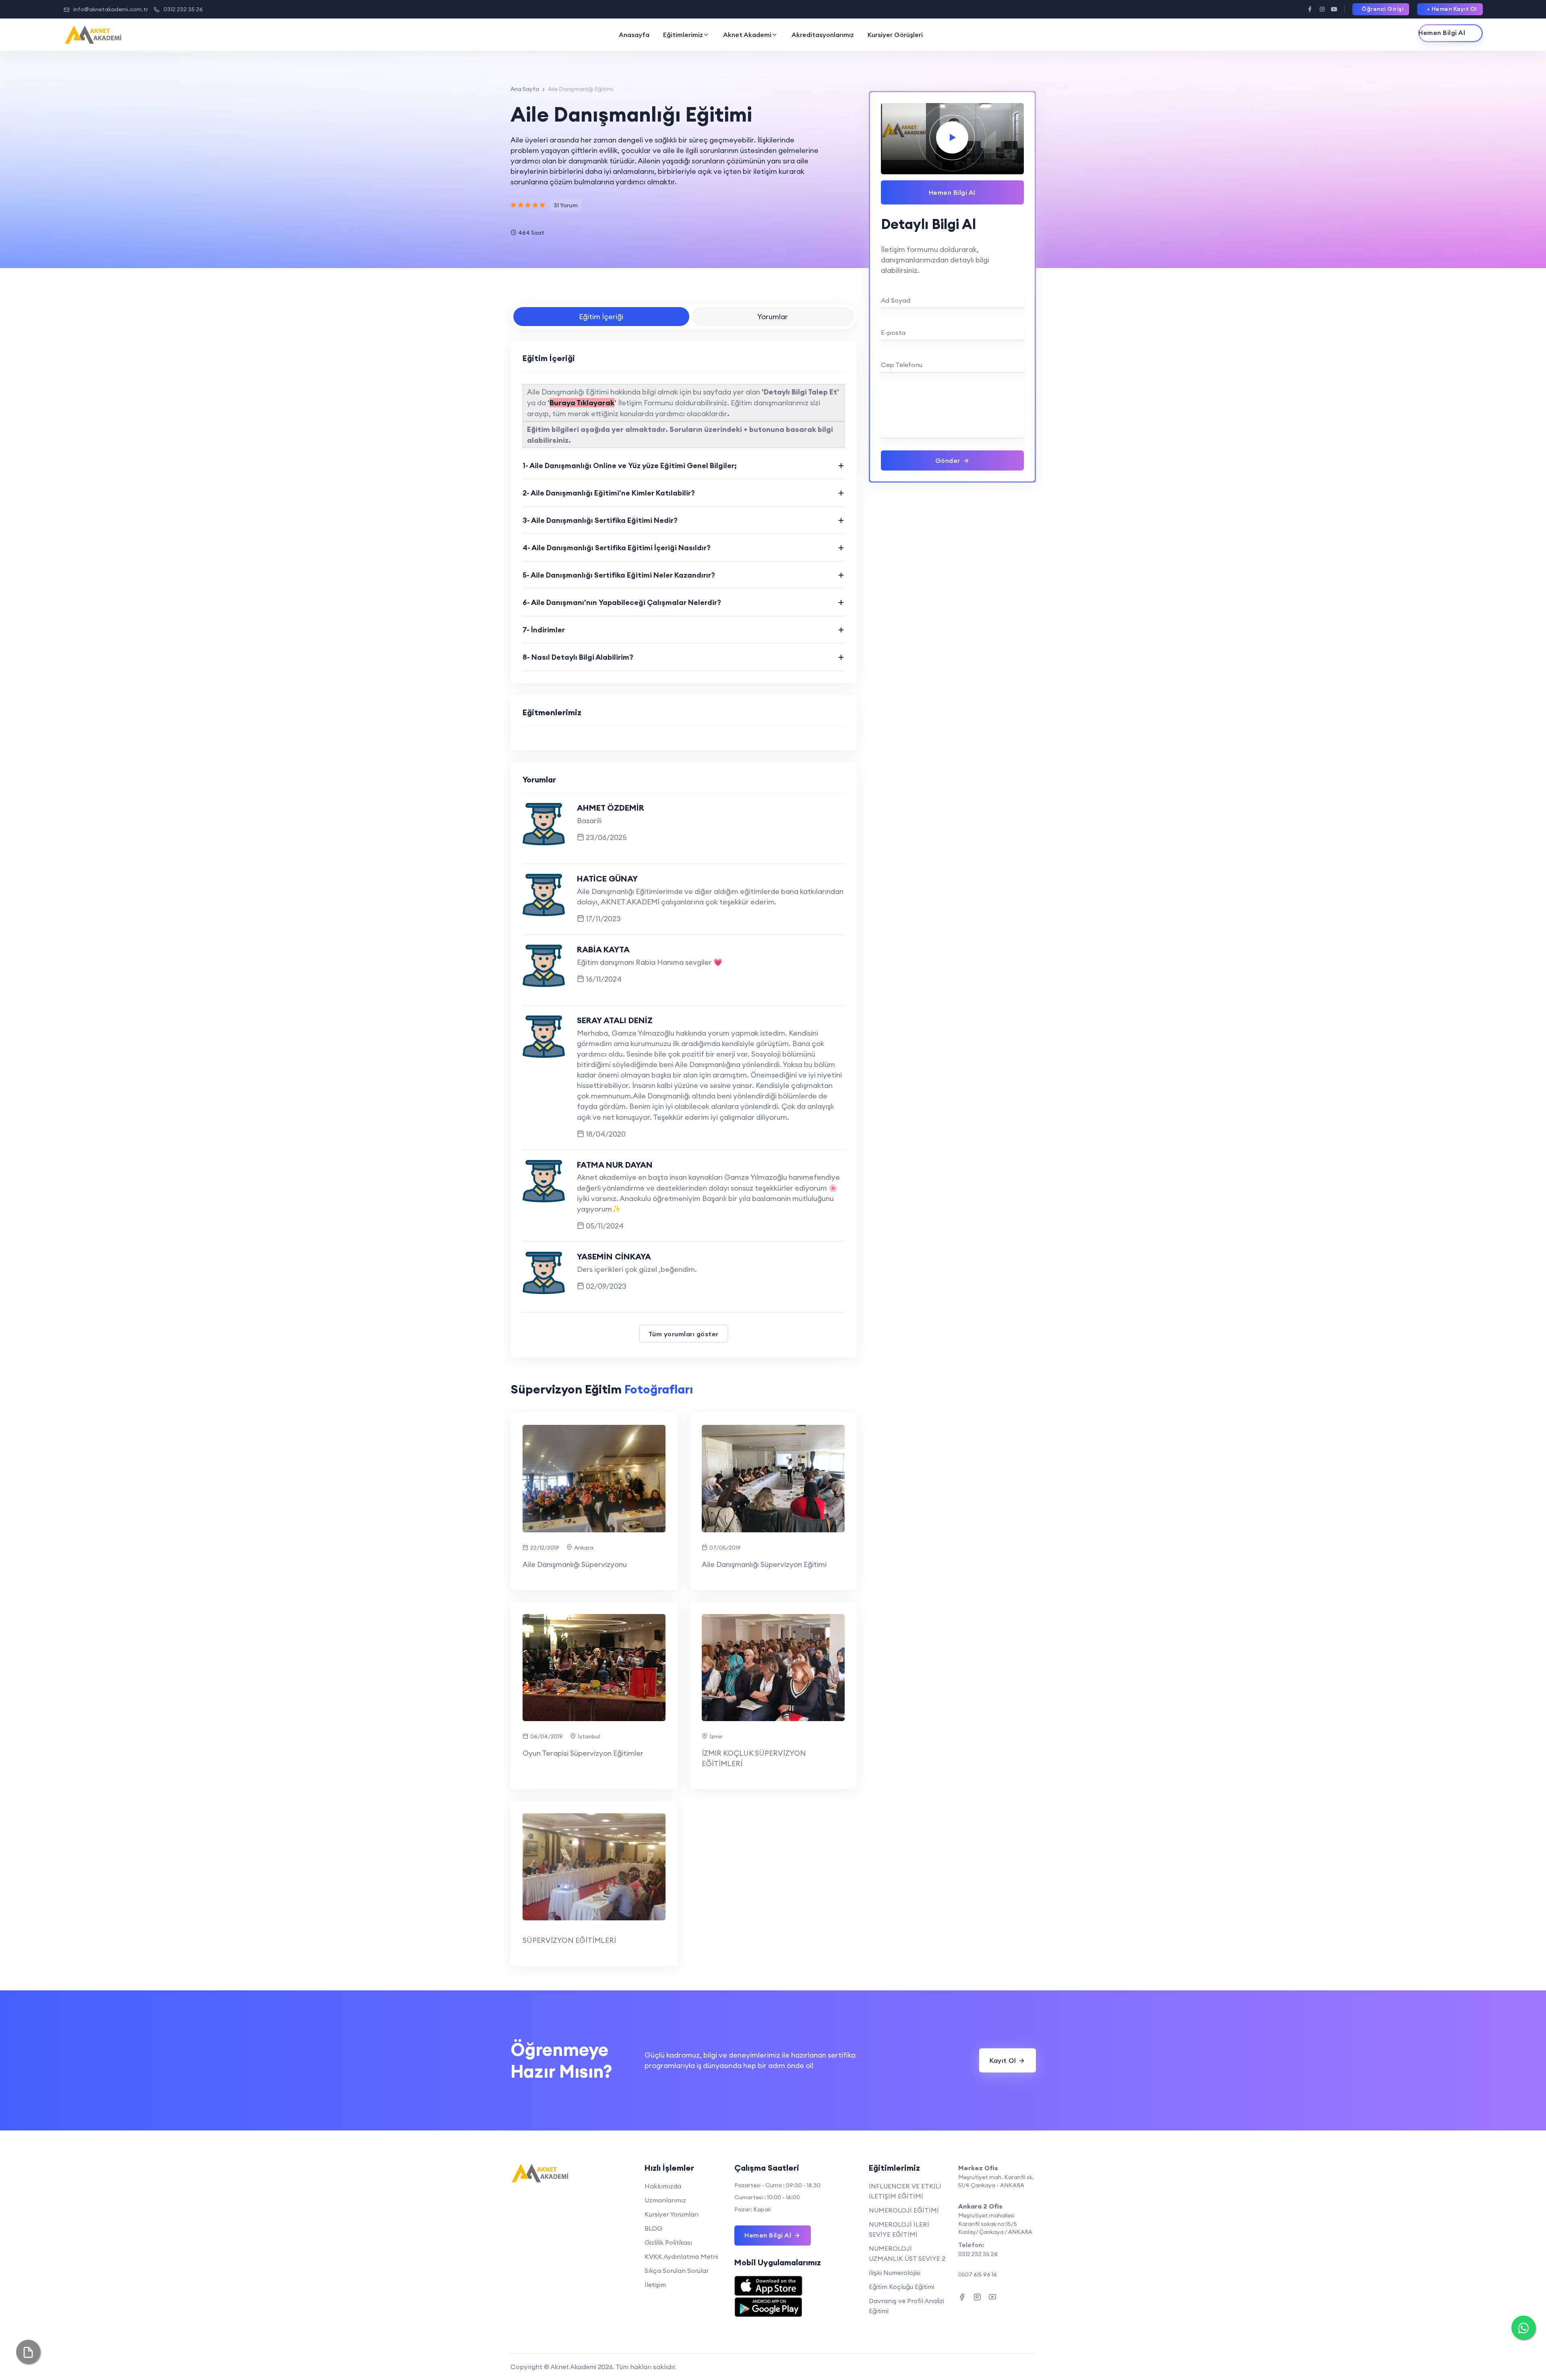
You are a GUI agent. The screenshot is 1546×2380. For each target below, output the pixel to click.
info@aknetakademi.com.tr (111, 9)
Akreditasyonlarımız (823, 35)
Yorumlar (773, 317)
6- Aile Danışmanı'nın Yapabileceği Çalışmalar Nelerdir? (622, 602)
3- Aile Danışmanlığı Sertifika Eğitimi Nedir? (600, 520)
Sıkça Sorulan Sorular (677, 2271)
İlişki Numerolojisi (895, 2273)
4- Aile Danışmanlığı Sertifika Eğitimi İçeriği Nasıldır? (617, 548)
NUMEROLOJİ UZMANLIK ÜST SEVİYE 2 (907, 2253)
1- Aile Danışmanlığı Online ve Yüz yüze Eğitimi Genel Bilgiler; (630, 465)
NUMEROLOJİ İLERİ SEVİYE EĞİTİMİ (899, 2229)
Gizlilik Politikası (668, 2242)
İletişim (655, 2285)
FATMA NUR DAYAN (615, 1165)
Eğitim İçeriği (601, 317)
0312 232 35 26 (183, 9)
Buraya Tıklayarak (582, 403)
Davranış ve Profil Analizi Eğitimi (906, 2306)
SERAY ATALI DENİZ (615, 1020)
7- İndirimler (544, 630)
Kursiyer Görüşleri (895, 35)
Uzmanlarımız (665, 2200)
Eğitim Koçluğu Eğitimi (902, 2287)
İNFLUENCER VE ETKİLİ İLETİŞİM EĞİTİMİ (905, 2191)
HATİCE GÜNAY (607, 878)
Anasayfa (634, 35)
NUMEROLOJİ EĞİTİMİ (904, 2210)
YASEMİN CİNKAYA (614, 1256)
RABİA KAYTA (603, 949)
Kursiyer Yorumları (672, 2214)
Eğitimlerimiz (683, 35)
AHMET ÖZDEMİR (611, 808)
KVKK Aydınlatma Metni (681, 2256)
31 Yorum (566, 205)
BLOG (653, 2228)
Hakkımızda (663, 2186)
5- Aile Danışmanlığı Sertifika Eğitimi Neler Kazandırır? (619, 575)
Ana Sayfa (525, 89)
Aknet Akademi (747, 35)
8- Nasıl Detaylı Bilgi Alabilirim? (578, 657)
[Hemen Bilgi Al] (1451, 33)
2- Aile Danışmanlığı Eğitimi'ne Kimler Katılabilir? (609, 493)
